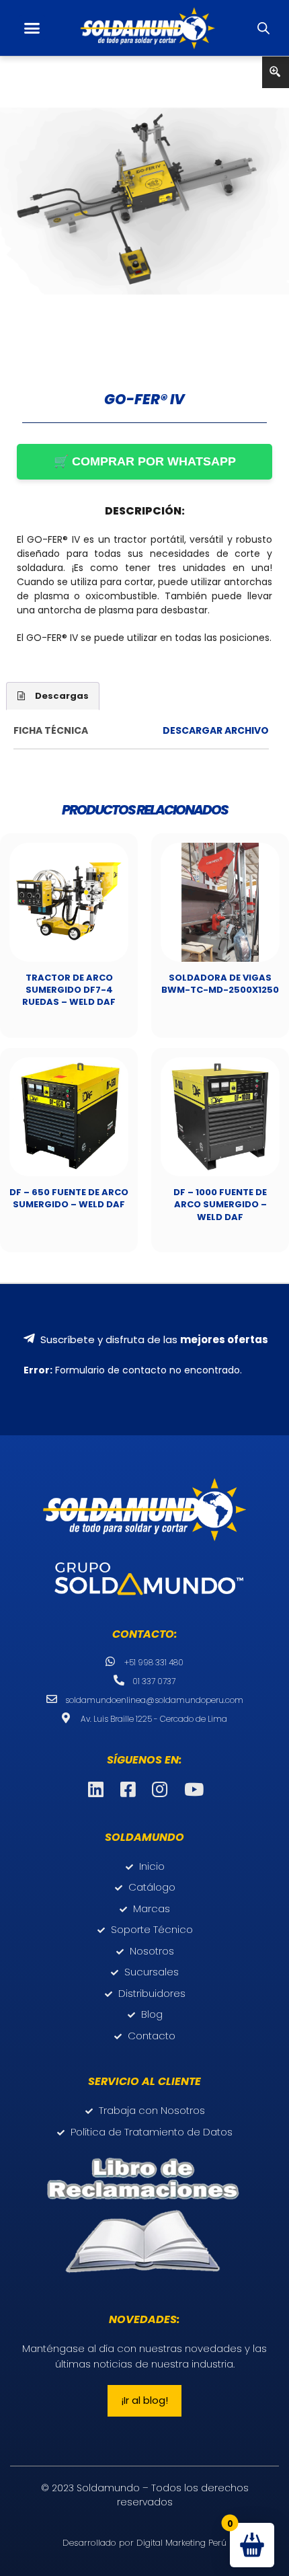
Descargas (62, 696)
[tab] (53, 696)
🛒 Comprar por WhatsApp (145, 461)
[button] (32, 28)
